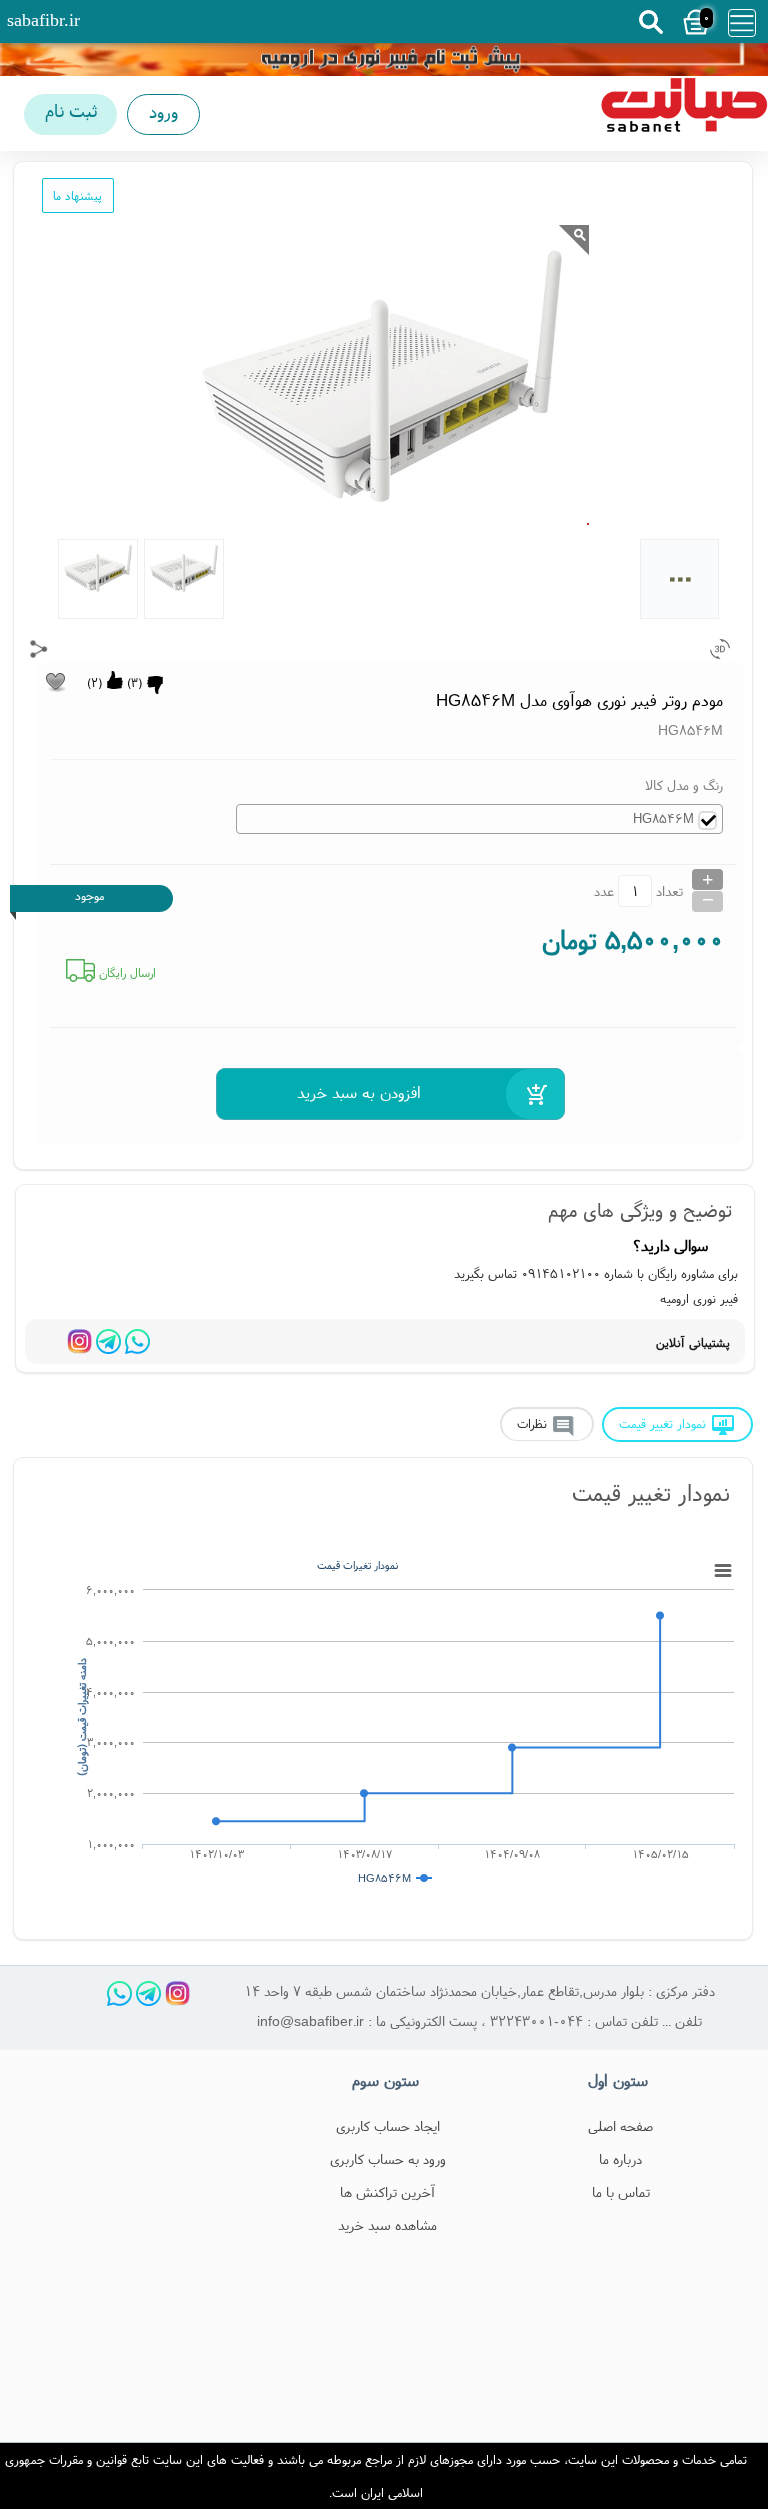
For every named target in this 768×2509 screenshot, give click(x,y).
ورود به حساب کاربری (388, 2159)
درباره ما (620, 2159)
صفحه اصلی (620, 2126)
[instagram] (79, 1341)
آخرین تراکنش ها (387, 2192)
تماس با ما (621, 2192)
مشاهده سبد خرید (387, 2225)
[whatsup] (137, 1341)
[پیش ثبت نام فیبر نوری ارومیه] (384, 59)
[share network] (39, 649)
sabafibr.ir (43, 20)
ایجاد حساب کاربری (388, 2126)
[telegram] (108, 1341)
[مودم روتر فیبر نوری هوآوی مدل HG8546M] (684, 113)
